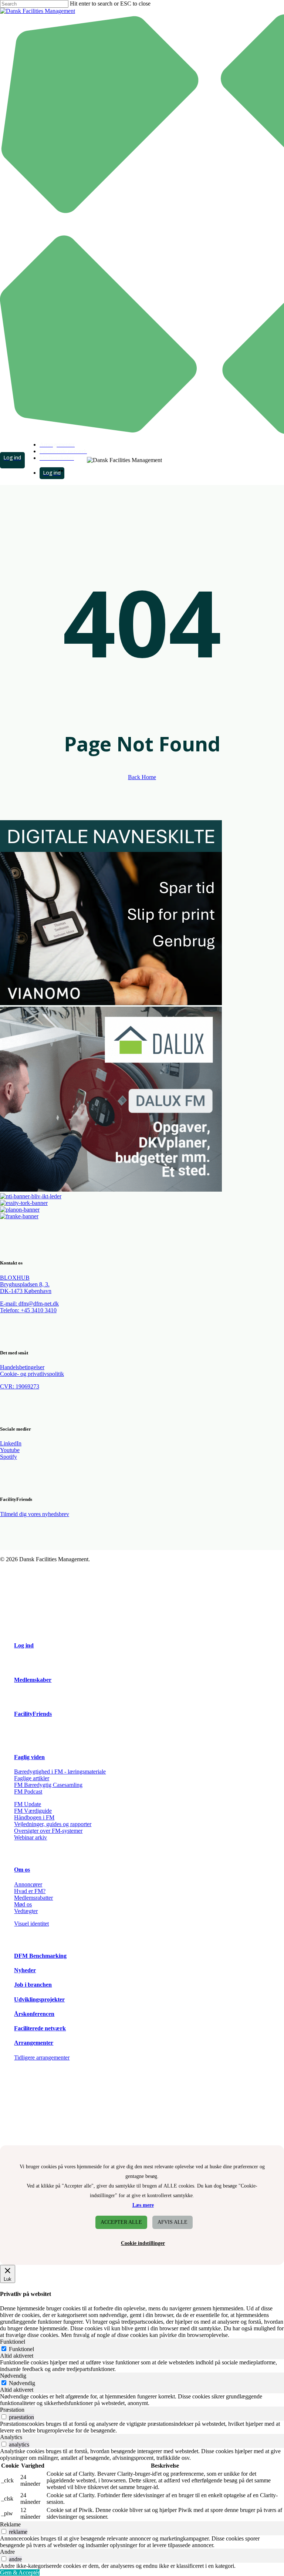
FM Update (28, 1804)
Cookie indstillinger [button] (143, 2243)
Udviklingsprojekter (39, 1999)
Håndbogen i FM (34, 1817)
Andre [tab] (7, 2552)
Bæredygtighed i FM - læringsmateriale (60, 1772)
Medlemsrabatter (33, 1898)
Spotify (9, 1457)
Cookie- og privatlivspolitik (32, 1374)
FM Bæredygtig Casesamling (48, 1785)
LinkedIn (11, 1443)
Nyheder (25, 1970)
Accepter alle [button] (121, 2222)
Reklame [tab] (10, 2524)
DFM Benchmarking (40, 1956)
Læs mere (143, 2205)
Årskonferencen (34, 2014)
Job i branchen (33, 1985)
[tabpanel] (142, 2366)
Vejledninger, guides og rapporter (53, 1824)
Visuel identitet (31, 1924)
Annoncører (28, 1884)
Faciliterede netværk (40, 2028)
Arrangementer (34, 2043)
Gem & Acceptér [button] (20, 2572)
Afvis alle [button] (173, 2222)
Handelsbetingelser (22, 1367)
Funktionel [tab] (13, 2342)
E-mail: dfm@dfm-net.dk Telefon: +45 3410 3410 (29, 1307)
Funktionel (21, 2349)
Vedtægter (26, 1911)
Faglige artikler (32, 1778)
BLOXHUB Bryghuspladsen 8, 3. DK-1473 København (26, 1284)
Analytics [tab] (11, 2437)
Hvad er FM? (30, 1891)
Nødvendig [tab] (13, 2376)
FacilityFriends (33, 1714)
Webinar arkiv (31, 1837)
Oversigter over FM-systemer (48, 1831)
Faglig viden (29, 1757)
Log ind (24, 1645)
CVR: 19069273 (20, 1386)
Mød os (23, 1904)
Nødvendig (22, 2383)
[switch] (4, 2417)
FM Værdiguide (33, 1811)
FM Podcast (28, 1792)
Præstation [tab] (12, 2410)
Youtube (10, 1450)
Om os (22, 1870)
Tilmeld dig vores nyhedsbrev (35, 1514)
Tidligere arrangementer (42, 2058)
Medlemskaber (33, 1680)
